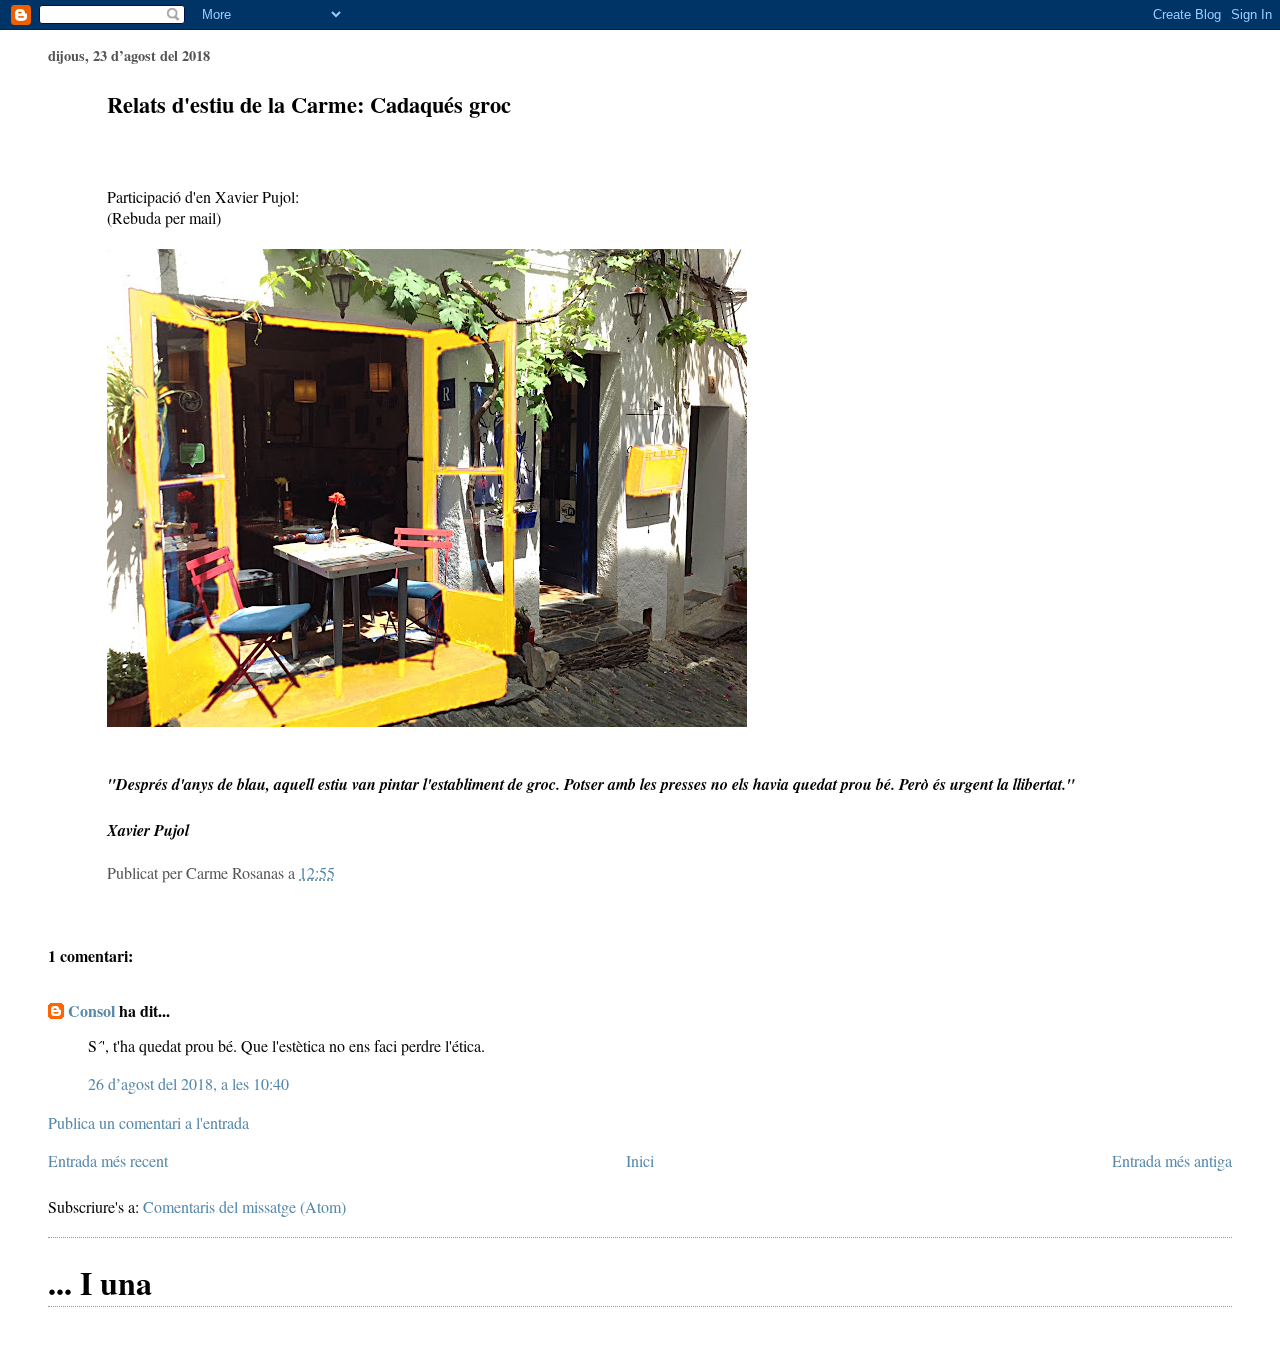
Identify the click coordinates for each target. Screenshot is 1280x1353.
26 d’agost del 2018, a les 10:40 (188, 1083)
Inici (640, 1160)
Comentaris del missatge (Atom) (244, 1206)
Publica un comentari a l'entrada (148, 1122)
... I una (100, 1282)
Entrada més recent (108, 1160)
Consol (91, 1010)
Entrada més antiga (1172, 1160)
